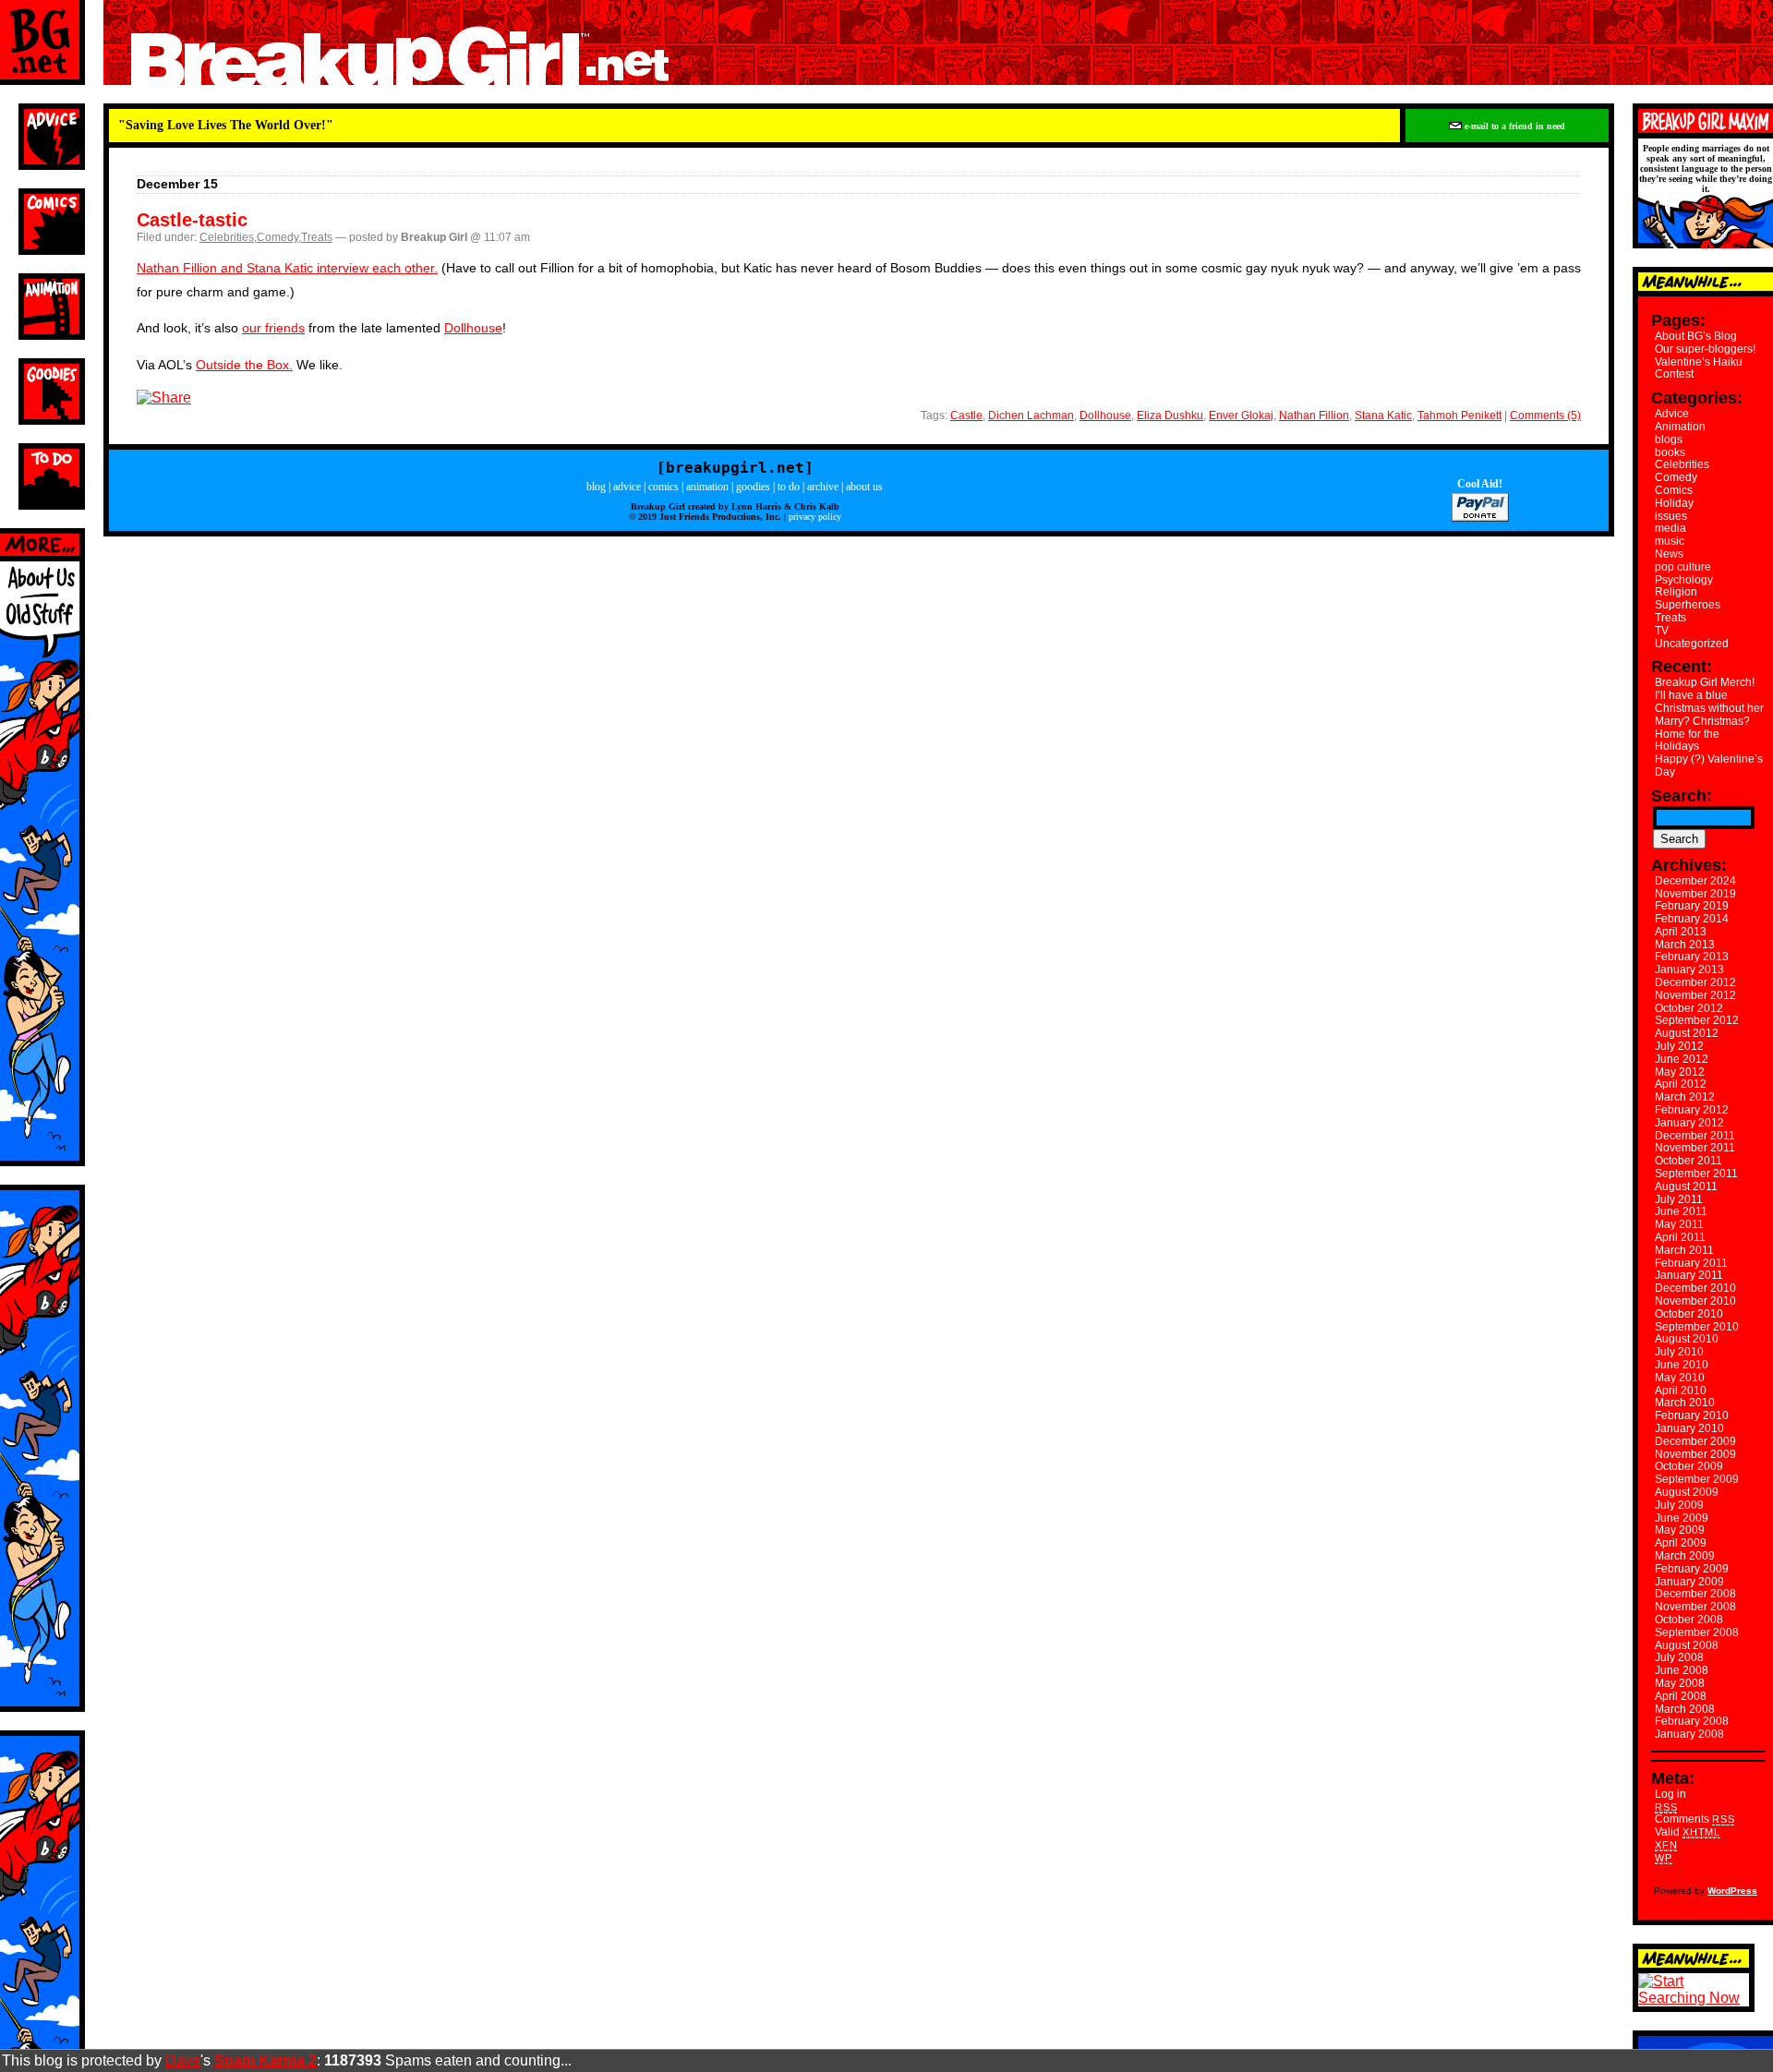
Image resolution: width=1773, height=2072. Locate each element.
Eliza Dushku (1170, 416)
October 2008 (1689, 1620)
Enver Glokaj (1241, 416)
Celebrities (227, 237)
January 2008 (1689, 1734)
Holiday (1674, 503)
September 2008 (1697, 1632)
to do (789, 487)
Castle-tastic (192, 220)
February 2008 (1692, 1721)
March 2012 (1685, 1097)
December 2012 (1695, 982)
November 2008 (1695, 1607)
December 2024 (1695, 881)
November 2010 (1695, 1301)
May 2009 (1680, 1530)
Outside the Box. (244, 365)
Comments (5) (1545, 416)
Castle (966, 416)
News (1669, 554)
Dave (183, 2060)
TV (1662, 631)
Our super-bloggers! (1705, 349)
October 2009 (1689, 1466)
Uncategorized (1692, 644)
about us (864, 487)
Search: (1682, 796)
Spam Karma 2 (265, 2060)
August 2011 (1686, 1187)
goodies (753, 487)
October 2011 (1689, 1161)
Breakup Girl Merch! (1705, 682)
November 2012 (1695, 995)
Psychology (1684, 580)
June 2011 (1681, 1211)
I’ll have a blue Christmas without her (1709, 702)
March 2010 (1685, 1403)
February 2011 (1691, 1263)
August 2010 (1687, 1339)
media (1670, 528)
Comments (1695, 1819)
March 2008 (1685, 1709)
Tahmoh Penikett (1459, 416)
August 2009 (1687, 1492)
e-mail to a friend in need (1514, 126)
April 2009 (1681, 1543)
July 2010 (1679, 1352)
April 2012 (1681, 1084)
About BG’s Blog (1696, 336)
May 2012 (1680, 1072)
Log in (1670, 1794)
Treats (317, 237)
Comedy (277, 237)
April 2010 (1681, 1391)
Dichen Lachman (1031, 416)
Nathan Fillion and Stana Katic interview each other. (287, 268)
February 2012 (1692, 1110)
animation (707, 487)
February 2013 (1692, 957)
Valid (1688, 1832)
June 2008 (1682, 1670)
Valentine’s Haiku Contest (1699, 368)
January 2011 (1689, 1275)
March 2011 (1684, 1250)
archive (823, 487)
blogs (1669, 440)
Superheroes (1688, 605)
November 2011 (1695, 1148)
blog (596, 487)
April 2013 (1681, 932)
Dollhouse (473, 328)
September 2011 (1696, 1174)
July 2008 (1679, 1657)
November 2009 (1695, 1454)
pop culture (1683, 567)
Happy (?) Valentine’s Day (1709, 765)
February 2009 (1692, 1569)
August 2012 (1687, 1033)
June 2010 (1682, 1365)
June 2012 (1682, 1059)
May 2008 (1680, 1683)
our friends (273, 328)
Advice (1672, 414)
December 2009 (1695, 1441)
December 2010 (1695, 1288)
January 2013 (1689, 970)
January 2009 (1689, 1582)
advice (627, 487)
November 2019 (1695, 894)
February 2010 (1692, 1415)
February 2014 (1692, 919)
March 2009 (1685, 1556)
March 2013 (1685, 945)
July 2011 (1679, 1199)
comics (663, 487)
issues (1671, 516)
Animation (1680, 427)
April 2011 (1680, 1237)
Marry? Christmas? (1702, 721)
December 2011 (1695, 1136)
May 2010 (1680, 1378)
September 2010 (1697, 1327)
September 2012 (1697, 1020)
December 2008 (1695, 1594)
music (1670, 541)
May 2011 (1679, 1224)
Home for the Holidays (1687, 741)
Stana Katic (1383, 416)
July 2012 (1679, 1046)
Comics (1674, 490)
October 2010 (1689, 1314)
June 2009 (1682, 1518)
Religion (1676, 592)
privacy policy (815, 517)
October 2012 (1689, 1008)
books (1670, 452)
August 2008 (1687, 1645)
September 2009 (1697, 1479)
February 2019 (1692, 906)
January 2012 (1689, 1123)
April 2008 (1681, 1696)
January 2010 (1689, 1428)
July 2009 (1679, 1505)
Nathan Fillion (1314, 416)
